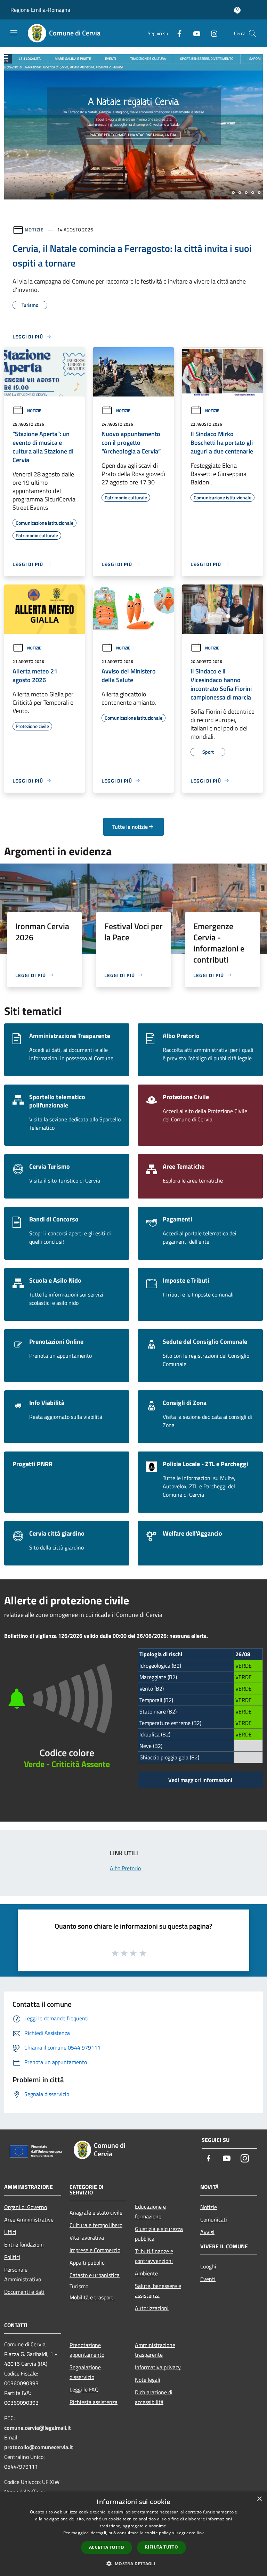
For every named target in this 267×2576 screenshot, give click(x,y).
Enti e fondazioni (24, 2244)
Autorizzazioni (152, 2308)
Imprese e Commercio (95, 2250)
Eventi (208, 2279)
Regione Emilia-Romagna (40, 10)
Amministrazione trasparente (155, 2350)
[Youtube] (194, 33)
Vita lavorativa (87, 2238)
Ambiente (146, 2273)
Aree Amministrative (29, 2219)
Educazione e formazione (150, 2211)
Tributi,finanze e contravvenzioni (154, 2256)
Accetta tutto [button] (107, 2547)
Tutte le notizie (130, 827)
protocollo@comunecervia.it (39, 2447)
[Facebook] (177, 33)
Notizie (34, 230)
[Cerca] (252, 33)
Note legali (148, 2380)
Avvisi (207, 2232)
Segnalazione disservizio (85, 2372)
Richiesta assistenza (94, 2402)
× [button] (259, 2499)
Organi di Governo (26, 2207)
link (200, 2533)
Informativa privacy (158, 2367)
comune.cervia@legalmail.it (38, 2428)
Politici (12, 2257)
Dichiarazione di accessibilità (154, 2397)
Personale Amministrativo (23, 2274)
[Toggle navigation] (14, 33)
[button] (133, 2563)
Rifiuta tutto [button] (161, 2547)
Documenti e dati (24, 2292)
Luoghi (208, 2266)
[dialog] (133, 2534)
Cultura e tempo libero (96, 2225)
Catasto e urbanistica (95, 2275)
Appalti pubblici (88, 2263)
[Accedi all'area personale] (237, 10)
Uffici (10, 2232)
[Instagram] (211, 33)
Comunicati (214, 2219)
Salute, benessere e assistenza (158, 2291)
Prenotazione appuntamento (87, 2350)
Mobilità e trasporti (92, 2297)
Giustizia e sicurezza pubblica (159, 2234)
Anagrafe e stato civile (96, 2213)
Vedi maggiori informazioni (200, 1780)
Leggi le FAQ (84, 2389)
